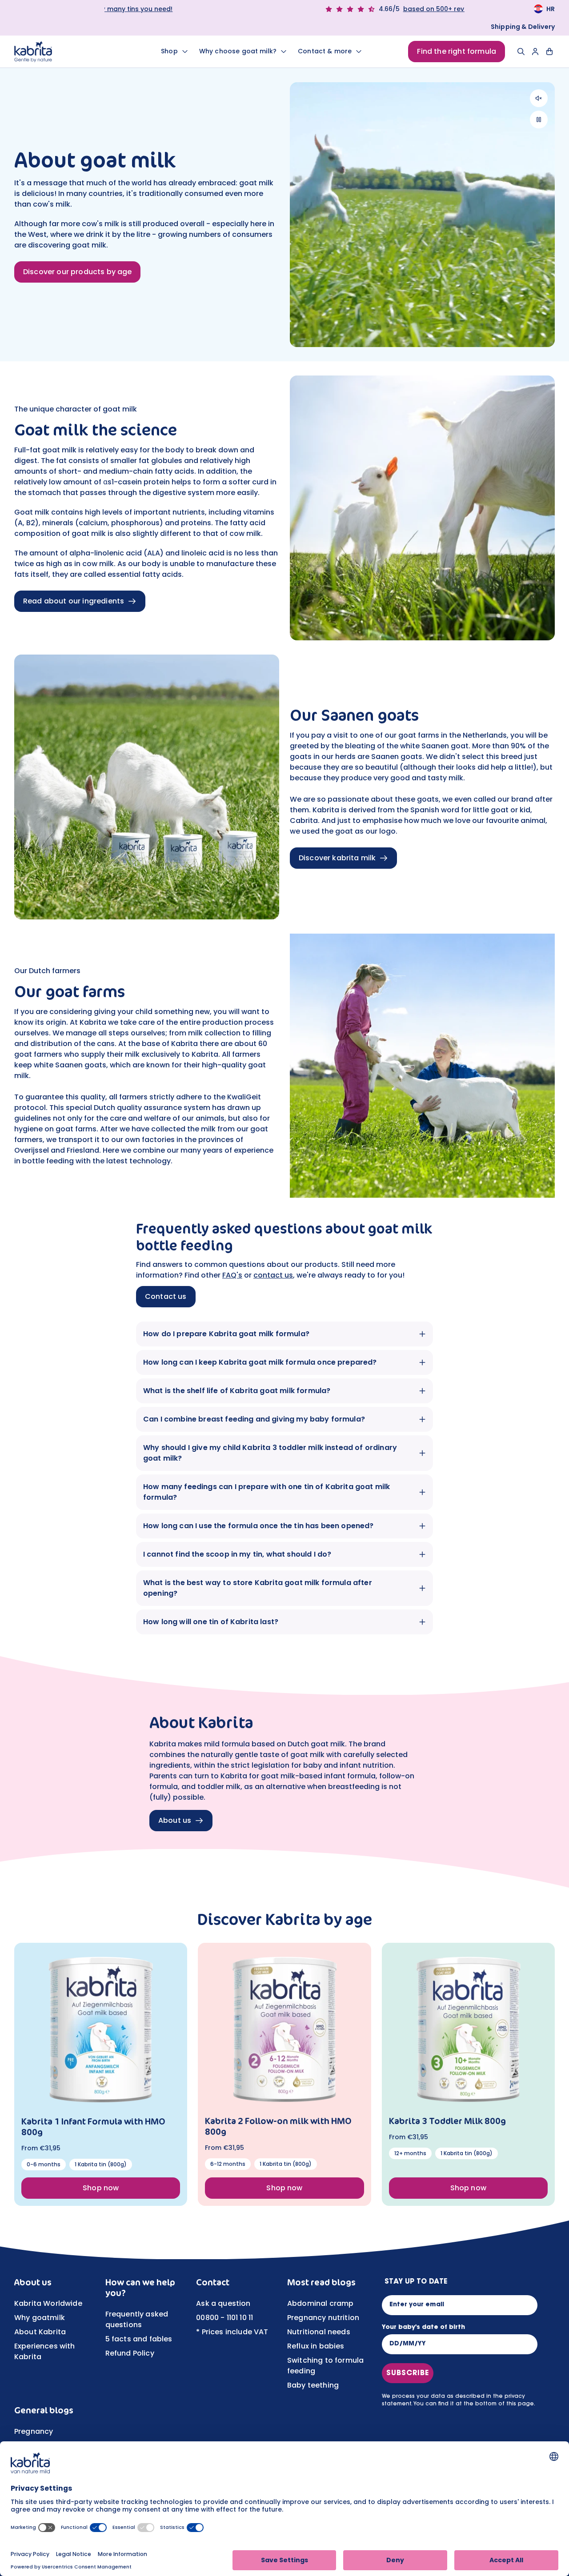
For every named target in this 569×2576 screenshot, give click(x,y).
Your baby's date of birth (423, 2328)
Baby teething (313, 2385)
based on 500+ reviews (187, 9)
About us (33, 2282)
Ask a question (223, 2303)
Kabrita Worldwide (48, 2303)
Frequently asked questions (137, 2319)
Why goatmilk (40, 2318)
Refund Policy (130, 2353)
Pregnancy (34, 2431)
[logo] (65, 52)
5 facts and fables (139, 2339)
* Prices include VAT (232, 2332)
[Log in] (535, 52)
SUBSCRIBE (408, 2373)
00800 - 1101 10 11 (224, 2318)
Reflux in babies (316, 2346)
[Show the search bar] (521, 52)
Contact (213, 2282)
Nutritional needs (319, 2332)
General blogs (44, 2410)
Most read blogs (321, 2282)
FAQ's (232, 1275)
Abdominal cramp (320, 2303)
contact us (273, 1275)
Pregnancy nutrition (323, 2318)
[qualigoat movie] (422, 1066)
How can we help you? (140, 2288)
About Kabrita (40, 2332)
